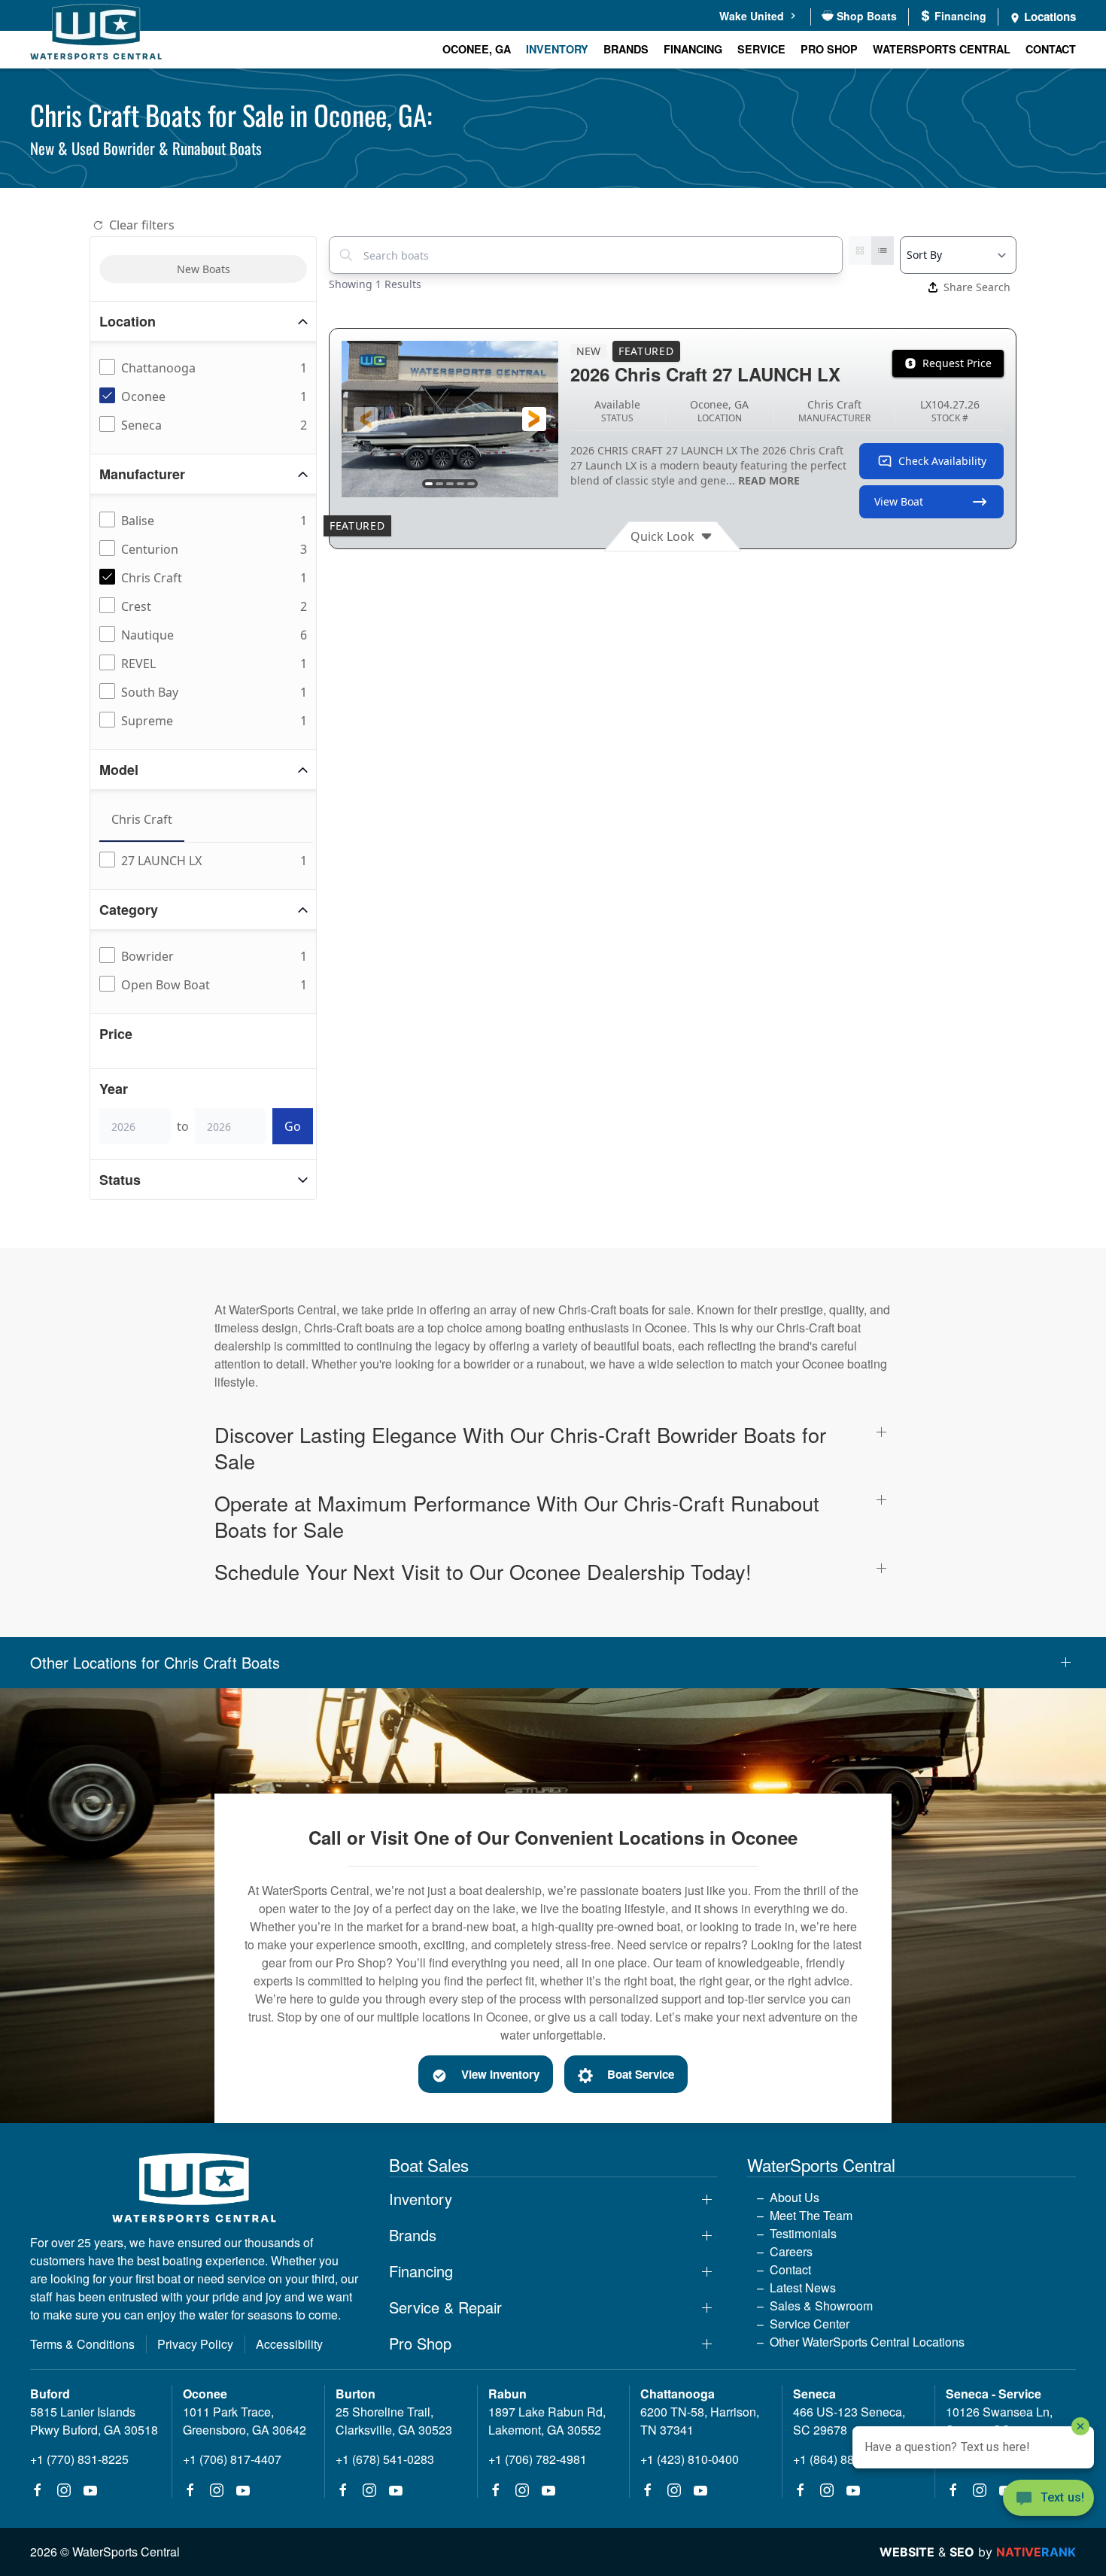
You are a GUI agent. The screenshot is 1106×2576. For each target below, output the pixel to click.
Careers (791, 2251)
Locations (1048, 17)
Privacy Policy (195, 2344)
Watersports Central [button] (942, 49)
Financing (693, 49)
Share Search (977, 287)
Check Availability (942, 461)
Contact (1051, 49)
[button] (366, 419)
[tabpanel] (206, 861)
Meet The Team (811, 2215)
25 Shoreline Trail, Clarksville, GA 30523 (394, 2421)
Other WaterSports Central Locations (867, 2342)
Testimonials (803, 2233)
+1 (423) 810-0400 (690, 2459)
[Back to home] (96, 34)
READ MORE (769, 480)
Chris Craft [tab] (142, 819)
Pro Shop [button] (829, 49)
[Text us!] (1048, 2499)
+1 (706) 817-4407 (232, 2459)
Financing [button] (421, 2271)
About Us (795, 2197)
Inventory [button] (557, 49)
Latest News (803, 2287)
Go (293, 1126)
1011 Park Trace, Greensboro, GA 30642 (245, 2421)
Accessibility (289, 2344)
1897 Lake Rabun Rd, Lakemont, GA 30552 (547, 2421)
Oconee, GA (477, 49)
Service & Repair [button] (445, 2307)
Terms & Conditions (82, 2344)
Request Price (957, 363)
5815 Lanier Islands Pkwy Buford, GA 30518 (94, 2421)
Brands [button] (626, 49)
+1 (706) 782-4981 (538, 2459)
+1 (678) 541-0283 (385, 2459)
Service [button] (761, 49)
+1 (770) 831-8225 (79, 2459)
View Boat (899, 501)
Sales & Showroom (821, 2306)
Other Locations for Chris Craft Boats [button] (155, 1663)
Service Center (810, 2324)
